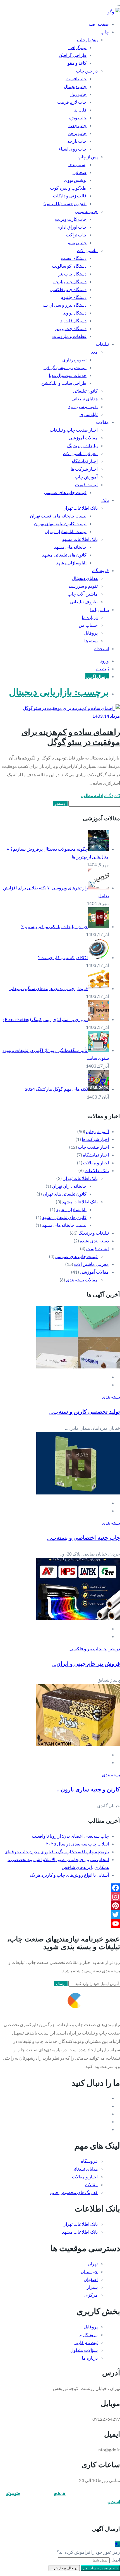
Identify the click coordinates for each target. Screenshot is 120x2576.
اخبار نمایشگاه (85, 461)
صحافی (80, 172)
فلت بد (80, 110)
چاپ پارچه (77, 141)
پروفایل (91, 633)
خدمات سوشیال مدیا (68, 375)
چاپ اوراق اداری (71, 227)
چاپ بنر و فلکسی (85, 1649)
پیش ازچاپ (87, 39)
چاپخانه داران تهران (69, 1186)
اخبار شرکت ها (84, 469)
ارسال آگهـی (97, 676)
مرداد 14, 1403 (106, 716)
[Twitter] (60, 1915)
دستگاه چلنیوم (74, 297)
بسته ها (91, 641)
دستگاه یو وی (75, 313)
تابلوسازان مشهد (71, 563)
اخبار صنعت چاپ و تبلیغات (74, 430)
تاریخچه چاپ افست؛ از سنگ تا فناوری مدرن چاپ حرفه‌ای (57, 1851)
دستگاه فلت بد (73, 321)
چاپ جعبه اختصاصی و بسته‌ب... (83, 1538)
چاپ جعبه (77, 125)
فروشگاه (100, 570)
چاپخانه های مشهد (70, 547)
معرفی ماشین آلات (80, 453)
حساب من (88, 625)
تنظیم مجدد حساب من (100, 2568)
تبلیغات (102, 344)
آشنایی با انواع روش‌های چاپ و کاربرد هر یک (69, 1875)
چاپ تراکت (76, 235)
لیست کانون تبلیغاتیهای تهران (60, 523)
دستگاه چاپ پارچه (70, 281)
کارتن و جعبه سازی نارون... (88, 1789)
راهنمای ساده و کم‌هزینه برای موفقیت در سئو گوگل (71, 737)
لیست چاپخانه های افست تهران (58, 516)
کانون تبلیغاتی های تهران (65, 1194)
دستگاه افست (74, 258)
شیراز (92, 2287)
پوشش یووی (75, 180)
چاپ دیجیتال (75, 86)
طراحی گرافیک (73, 55)
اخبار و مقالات (96, 1163)
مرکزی (91, 2295)
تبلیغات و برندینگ (82, 445)
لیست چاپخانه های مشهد (64, 1225)
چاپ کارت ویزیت (71, 219)
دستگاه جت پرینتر (70, 328)
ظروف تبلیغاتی (84, 602)
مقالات (102, 422)
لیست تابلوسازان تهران (66, 531)
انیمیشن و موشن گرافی (65, 367)
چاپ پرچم (77, 133)
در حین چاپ (87, 71)
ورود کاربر (88, 2334)
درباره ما (90, 617)
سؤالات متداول (84, 2350)
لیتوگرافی (77, 47)
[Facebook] (60, 1888)
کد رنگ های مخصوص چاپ (74, 2192)
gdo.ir (60, 2493)
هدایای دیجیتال (85, 578)
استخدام (101, 648)
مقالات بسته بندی (82, 1280)
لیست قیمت (86, 484)
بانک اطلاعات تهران (80, 508)
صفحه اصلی (98, 24)
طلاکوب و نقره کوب (68, 188)
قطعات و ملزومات (69, 336)
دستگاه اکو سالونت (69, 266)
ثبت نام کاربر (86, 2342)
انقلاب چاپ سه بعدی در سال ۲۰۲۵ (77, 1844)
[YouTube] (60, 1924)
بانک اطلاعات (97, 1170)
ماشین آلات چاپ (83, 594)
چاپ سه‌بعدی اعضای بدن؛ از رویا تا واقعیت (70, 1836)
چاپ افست (76, 78)
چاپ (105, 32)
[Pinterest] (60, 1906)
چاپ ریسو (77, 242)
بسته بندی (77, 164)
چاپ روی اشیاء (73, 149)
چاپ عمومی (86, 211)
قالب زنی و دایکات (70, 196)
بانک (105, 500)
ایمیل (115, 2560)
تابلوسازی (89, 414)
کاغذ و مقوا (76, 63)
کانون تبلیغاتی (85, 391)
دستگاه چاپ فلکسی (68, 289)
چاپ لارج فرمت (72, 102)
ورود (105, 661)
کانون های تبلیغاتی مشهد (64, 555)
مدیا (94, 352)
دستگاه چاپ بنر (72, 274)
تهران (93, 2264)
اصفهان (91, 2279)
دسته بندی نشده (94, 1241)
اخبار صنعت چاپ (93, 1147)
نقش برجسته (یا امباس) (65, 203)
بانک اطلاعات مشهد (80, 539)
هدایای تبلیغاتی (85, 399)
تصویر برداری (74, 360)
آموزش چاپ (86, 477)
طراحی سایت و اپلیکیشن (64, 383)
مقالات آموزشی (83, 438)
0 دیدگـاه (112, 795)
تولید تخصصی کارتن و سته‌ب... (85, 1412)
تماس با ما (99, 609)
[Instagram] (60, 1897)
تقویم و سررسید (83, 406)
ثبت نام (102, 668)
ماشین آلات (87, 250)
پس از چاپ (88, 157)
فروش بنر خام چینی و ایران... (86, 1664)
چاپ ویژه (78, 118)
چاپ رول (78, 94)
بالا (117, 2544)
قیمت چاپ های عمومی (65, 492)
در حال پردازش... (64, 2568)
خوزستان (89, 2271)
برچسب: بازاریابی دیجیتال (59, 692)
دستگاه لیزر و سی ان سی (63, 305)
